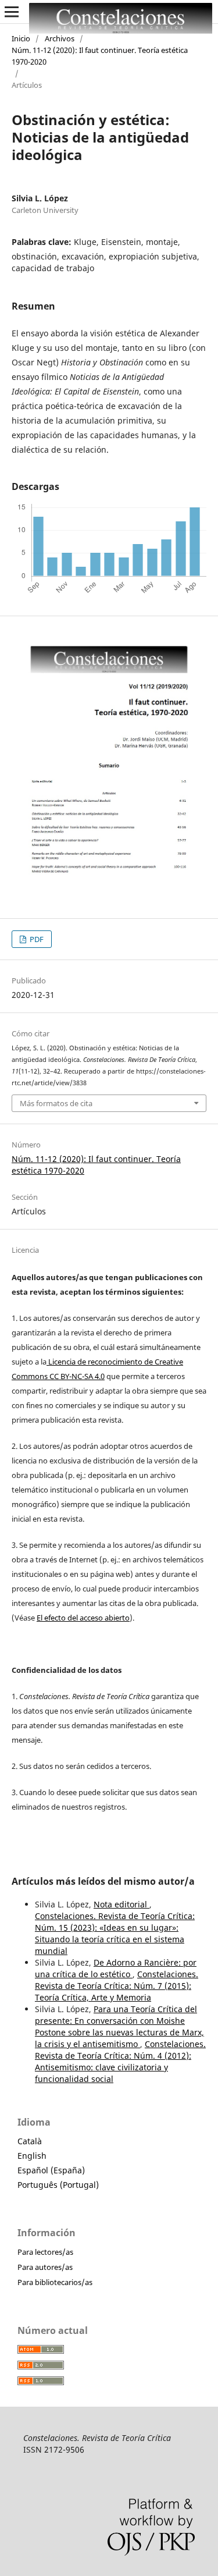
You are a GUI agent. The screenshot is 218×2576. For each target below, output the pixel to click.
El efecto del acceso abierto (83, 1618)
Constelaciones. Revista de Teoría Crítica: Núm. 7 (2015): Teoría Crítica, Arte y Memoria (117, 1986)
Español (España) (51, 2170)
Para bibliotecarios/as (55, 2282)
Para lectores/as (45, 2252)
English (32, 2156)
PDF (36, 939)
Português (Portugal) (58, 2185)
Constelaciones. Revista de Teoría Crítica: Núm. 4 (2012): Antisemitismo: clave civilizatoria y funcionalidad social (120, 2061)
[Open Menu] (12, 12)
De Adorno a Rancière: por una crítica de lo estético (116, 1968)
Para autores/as (45, 2267)
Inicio (21, 38)
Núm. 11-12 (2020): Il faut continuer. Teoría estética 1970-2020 (100, 56)
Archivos (60, 38)
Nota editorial (121, 1904)
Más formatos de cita (56, 1103)
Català (30, 2141)
